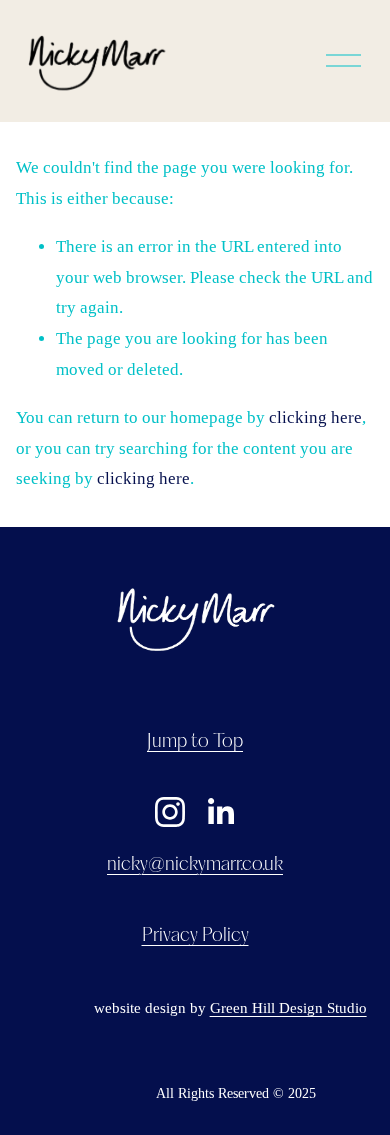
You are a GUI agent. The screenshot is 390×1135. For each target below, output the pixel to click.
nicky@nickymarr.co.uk (195, 865)
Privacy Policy (195, 936)
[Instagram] (170, 812)
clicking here (315, 417)
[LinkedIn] (220, 812)
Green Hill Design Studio (288, 1008)
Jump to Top (195, 742)
